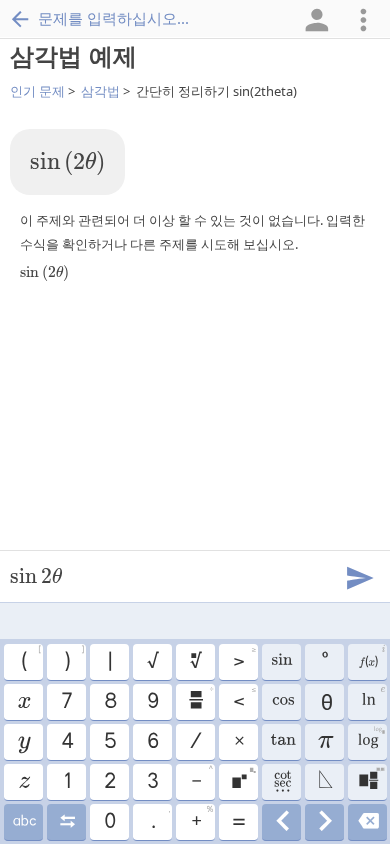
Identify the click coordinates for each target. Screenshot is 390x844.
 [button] (324, 822)
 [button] (23, 702)
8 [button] (109, 702)
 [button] (200, 699)
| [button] (109, 662)
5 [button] (109, 742)
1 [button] (66, 782)
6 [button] (152, 742)
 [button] (23, 822)
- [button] (201, 779)
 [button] (281, 662)
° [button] (324, 662)
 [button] (281, 782)
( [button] (30, 659)
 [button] (23, 782)
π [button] (324, 742)
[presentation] (67, 163)
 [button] (367, 822)
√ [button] (152, 662)
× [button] (238, 742)
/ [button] (195, 742)
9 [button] (152, 702)
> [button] (244, 659)
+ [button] (201, 819)
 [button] (324, 782)
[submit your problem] (359, 576)
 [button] (243, 779)
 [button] (370, 739)
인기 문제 (37, 91)
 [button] (281, 822)
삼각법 (100, 91)
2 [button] (109, 782)
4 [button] (66, 742)
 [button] (281, 742)
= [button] (238, 822)
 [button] (371, 659)
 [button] (66, 822)
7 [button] (66, 702)
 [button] (371, 779)
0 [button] (109, 822)
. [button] (160, 819)
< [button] (244, 699)
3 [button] (152, 782)
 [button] (195, 662)
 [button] (281, 702)
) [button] (73, 659)
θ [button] (324, 702)
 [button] (23, 742)
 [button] (372, 699)
